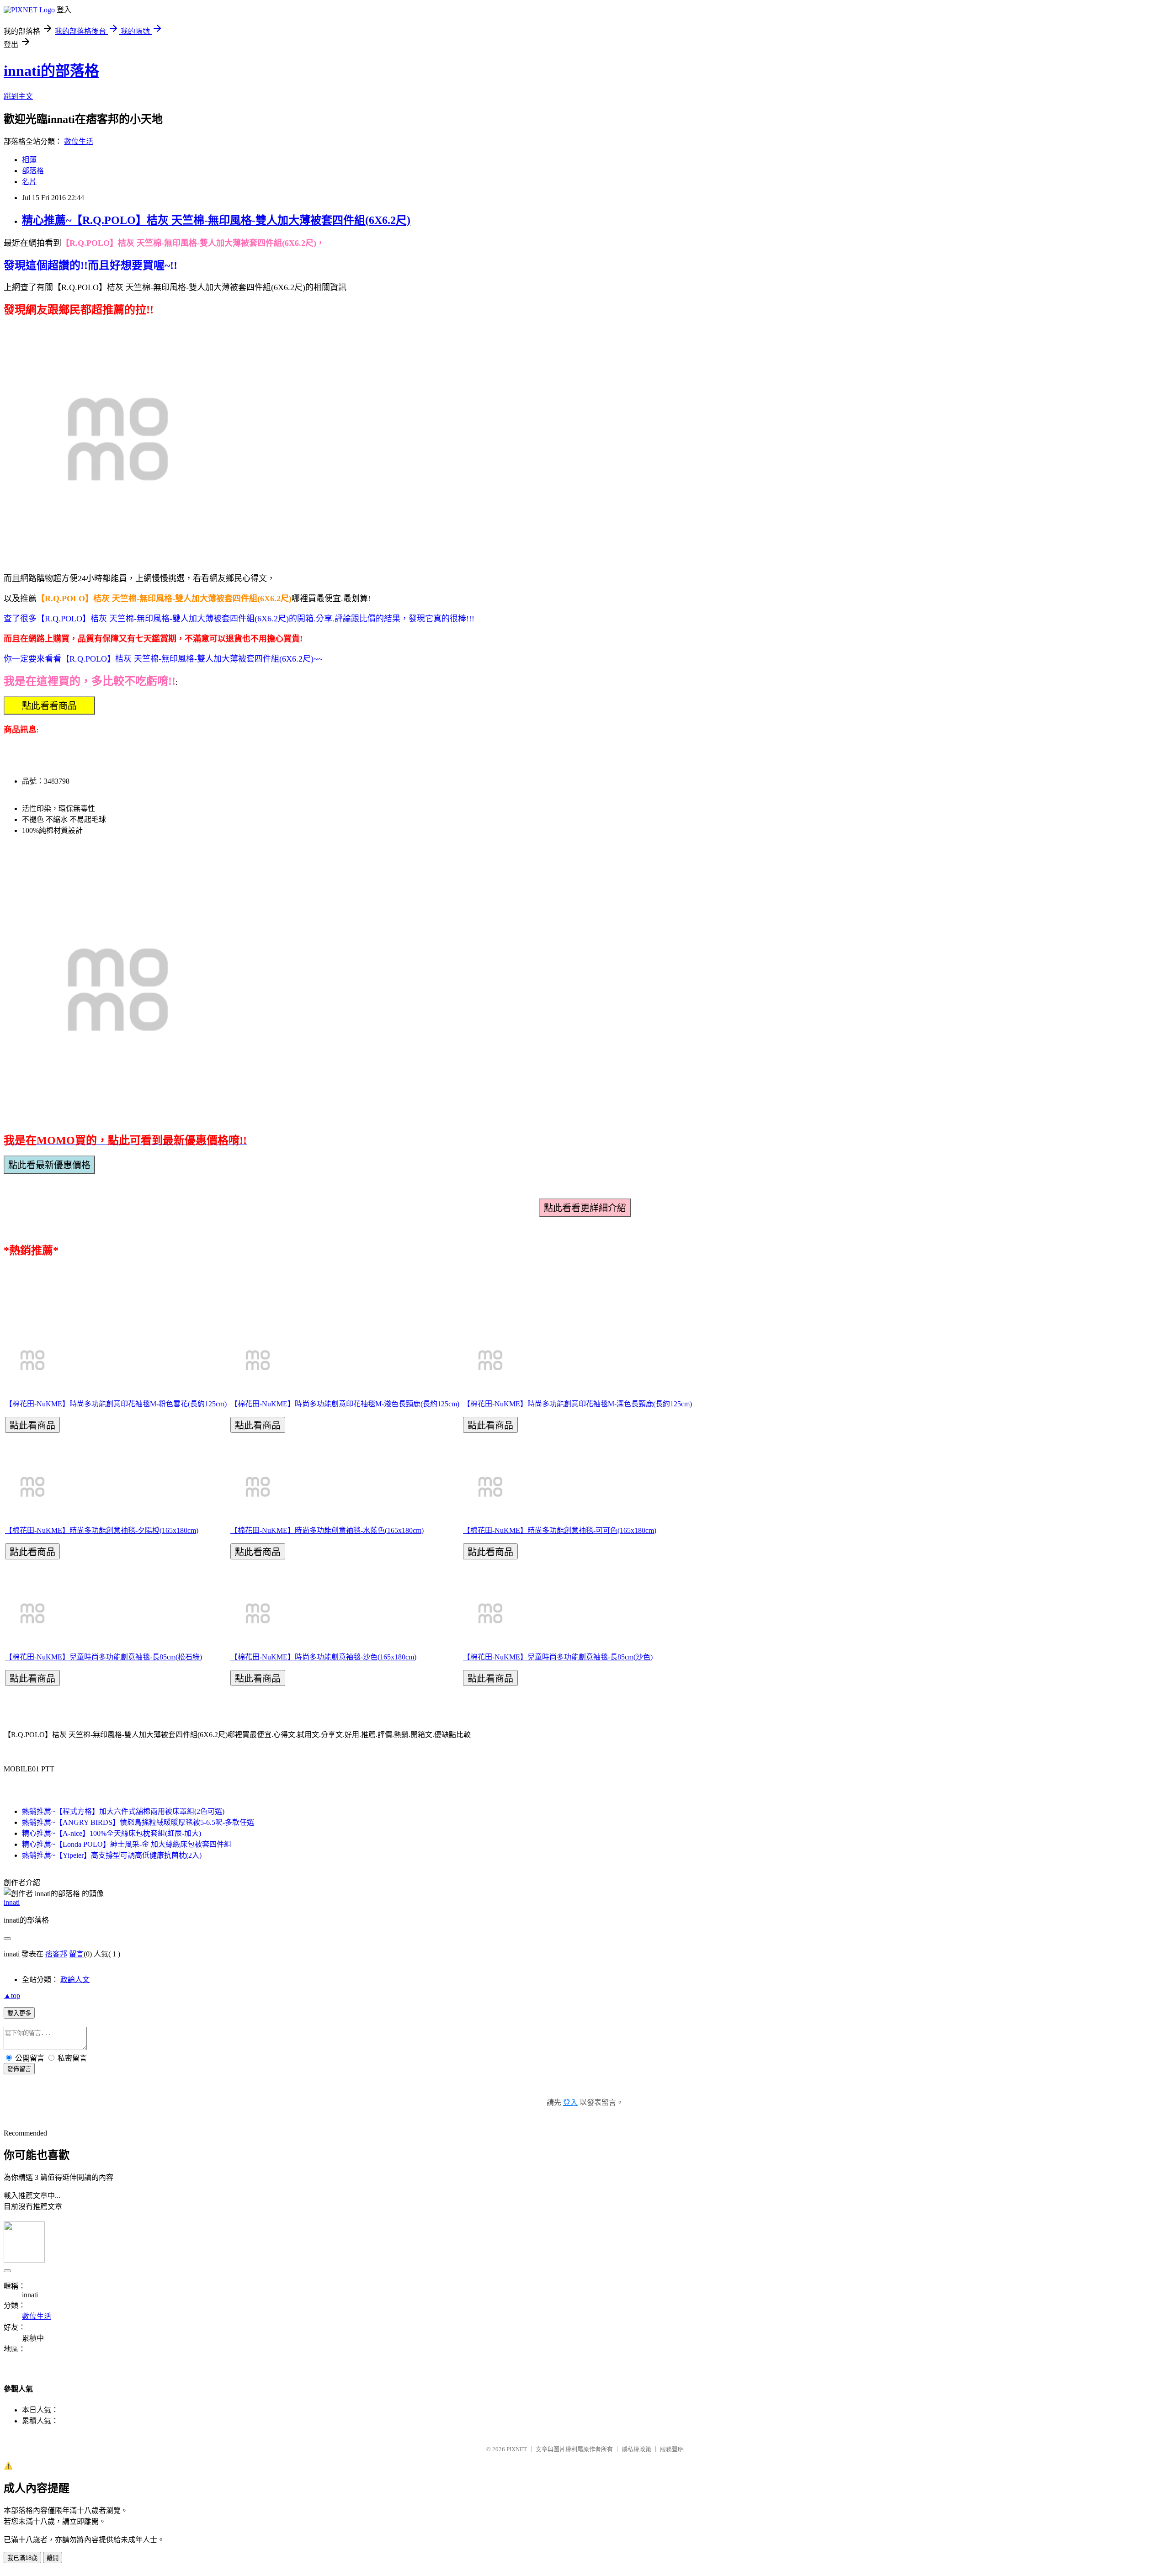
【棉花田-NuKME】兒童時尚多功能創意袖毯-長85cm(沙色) (558, 1657)
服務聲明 (672, 2449)
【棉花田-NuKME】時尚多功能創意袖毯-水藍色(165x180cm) (327, 1530)
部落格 (33, 171)
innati (12, 1902)
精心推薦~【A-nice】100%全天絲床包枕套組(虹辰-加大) (112, 1833)
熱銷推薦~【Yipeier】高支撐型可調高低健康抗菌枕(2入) (112, 1855)
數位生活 (79, 141)
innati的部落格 (51, 71)
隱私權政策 (636, 2449)
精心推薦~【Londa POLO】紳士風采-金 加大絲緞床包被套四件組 (127, 1844)
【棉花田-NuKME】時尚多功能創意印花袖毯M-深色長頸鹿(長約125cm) (577, 1404)
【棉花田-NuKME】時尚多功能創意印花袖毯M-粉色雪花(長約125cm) (116, 1404)
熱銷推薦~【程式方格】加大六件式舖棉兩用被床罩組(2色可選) (123, 1811)
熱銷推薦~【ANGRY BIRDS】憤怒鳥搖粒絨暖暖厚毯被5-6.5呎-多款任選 (138, 1822)
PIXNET (517, 2449)
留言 (76, 1954)
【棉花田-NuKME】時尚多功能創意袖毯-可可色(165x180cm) (560, 1530)
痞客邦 (56, 1954)
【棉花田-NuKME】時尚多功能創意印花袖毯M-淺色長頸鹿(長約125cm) (345, 1404)
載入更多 (19, 2013)
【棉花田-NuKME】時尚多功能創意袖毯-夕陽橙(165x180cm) (102, 1530)
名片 (29, 182)
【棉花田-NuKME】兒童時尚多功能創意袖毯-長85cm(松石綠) (104, 1657)
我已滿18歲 (22, 2558)
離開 (53, 2558)
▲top (12, 1996)
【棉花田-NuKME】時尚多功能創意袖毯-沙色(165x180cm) (323, 1657)
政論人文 (75, 1980)
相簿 (29, 160)
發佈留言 (19, 2069)
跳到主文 (18, 96)
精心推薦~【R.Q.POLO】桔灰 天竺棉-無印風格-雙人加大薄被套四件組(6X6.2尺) (216, 220)
